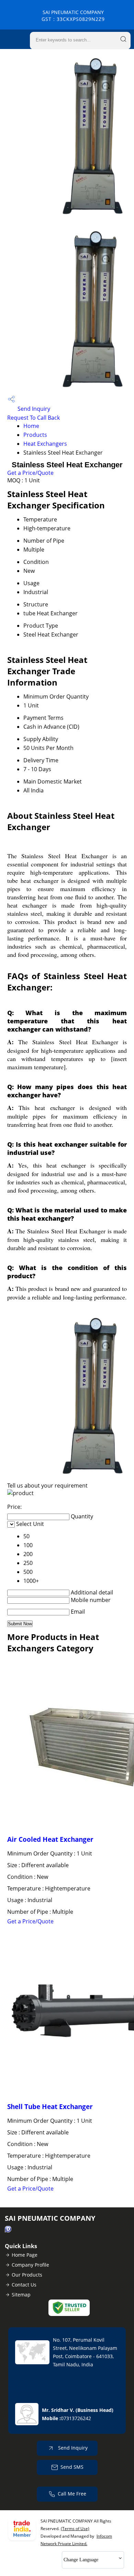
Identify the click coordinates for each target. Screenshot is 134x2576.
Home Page (25, 2255)
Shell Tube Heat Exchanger (50, 2106)
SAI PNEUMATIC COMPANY (73, 16)
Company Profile (30, 2265)
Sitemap (21, 2295)
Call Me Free (72, 2494)
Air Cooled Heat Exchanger (50, 1839)
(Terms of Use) (75, 2529)
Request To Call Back (33, 418)
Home (31, 426)
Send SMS (72, 2467)
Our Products (27, 2275)
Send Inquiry (33, 409)
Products (35, 435)
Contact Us (24, 2285)
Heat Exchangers (45, 444)
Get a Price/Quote (30, 473)
